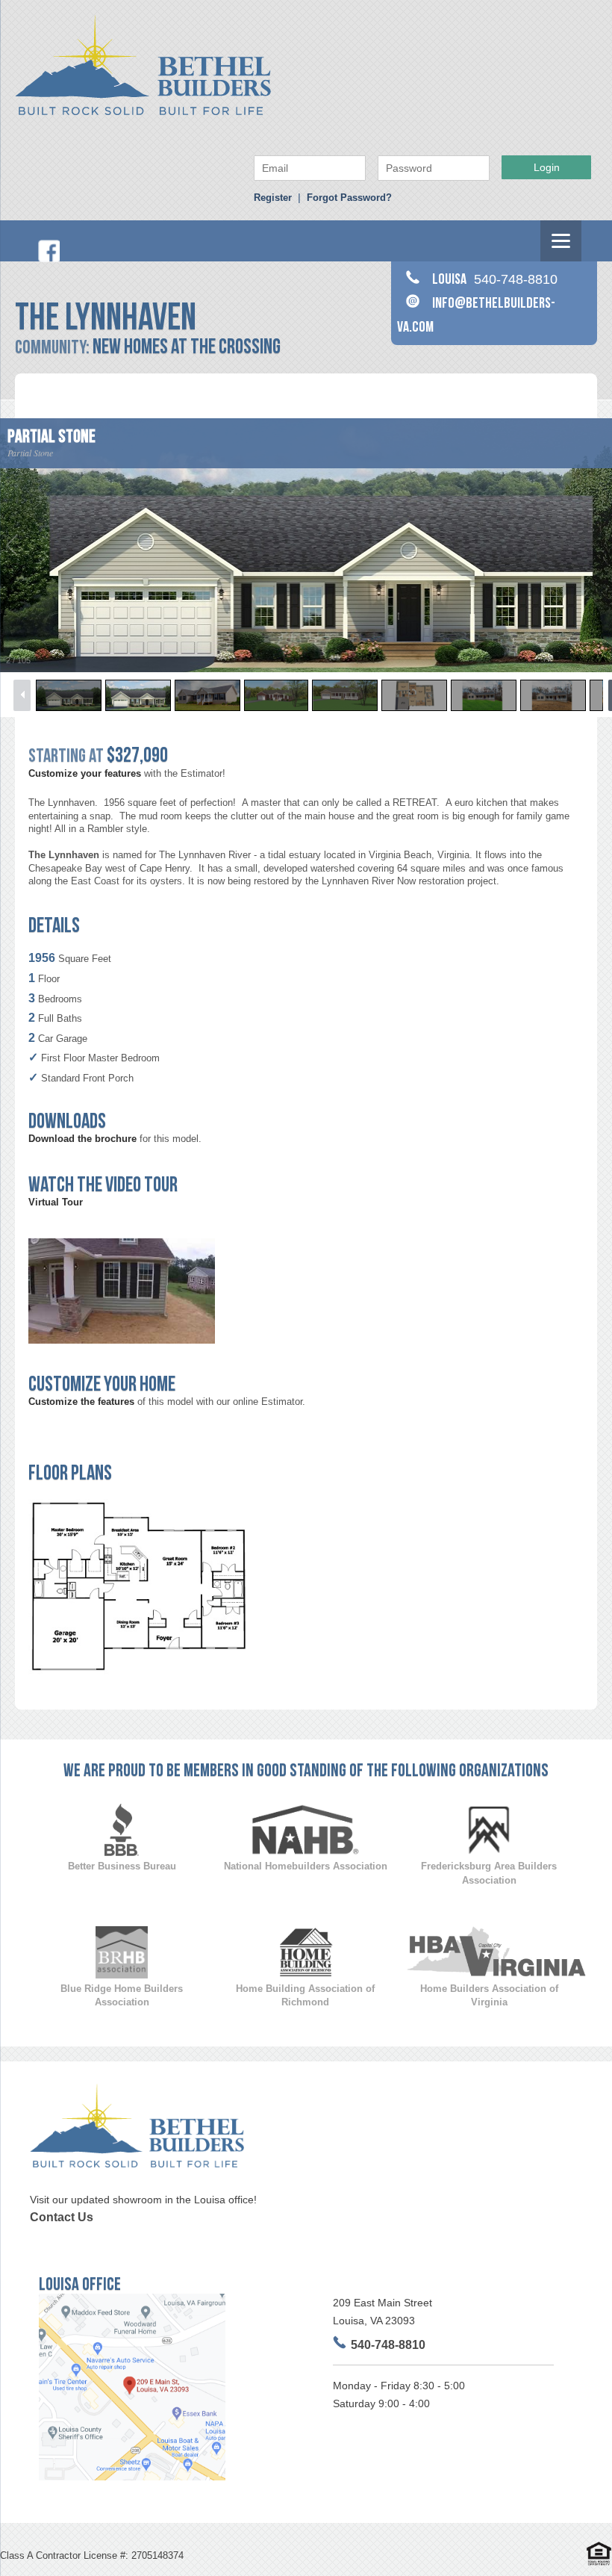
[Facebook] (49, 259)
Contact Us (62, 2217)
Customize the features (81, 1402)
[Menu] (561, 241)
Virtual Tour (56, 1202)
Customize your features (85, 773)
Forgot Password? (349, 198)
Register (273, 198)
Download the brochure (82, 1139)
